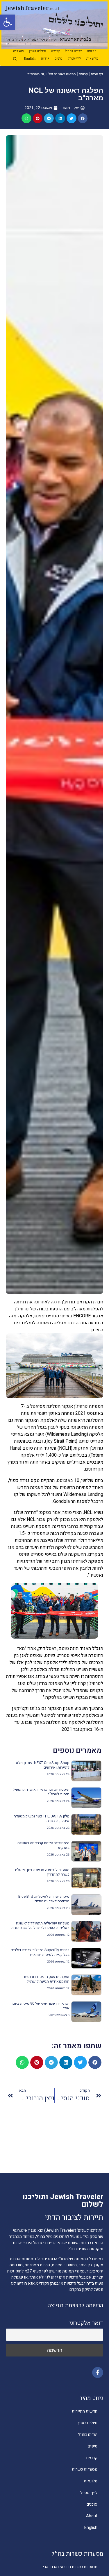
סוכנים (92, 2504)
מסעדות (18, 51)
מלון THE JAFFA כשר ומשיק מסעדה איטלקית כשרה (42, 1818)
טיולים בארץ (37, 51)
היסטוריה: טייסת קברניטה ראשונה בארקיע (43, 1845)
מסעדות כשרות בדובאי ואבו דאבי (70, 2567)
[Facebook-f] (98, 2372)
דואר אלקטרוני (86, 2323)
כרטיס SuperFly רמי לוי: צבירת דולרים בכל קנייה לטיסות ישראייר (40, 1952)
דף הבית (97, 74)
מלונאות (92, 59)
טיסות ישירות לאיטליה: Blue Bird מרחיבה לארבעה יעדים (44, 1899)
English (30, 59)
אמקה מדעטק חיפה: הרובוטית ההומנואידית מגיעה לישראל (47, 1979)
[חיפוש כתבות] (15, 59)
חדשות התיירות (85, 2411)
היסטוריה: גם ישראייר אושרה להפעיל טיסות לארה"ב (41, 1792)
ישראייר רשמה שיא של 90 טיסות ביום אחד (41, 2006)
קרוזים (55, 51)
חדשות (92, 51)
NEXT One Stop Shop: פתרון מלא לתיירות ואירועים (43, 1765)
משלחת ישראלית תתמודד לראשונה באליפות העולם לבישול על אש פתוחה (40, 1925)
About (92, 2516)
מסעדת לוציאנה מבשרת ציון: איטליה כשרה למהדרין (42, 1872)
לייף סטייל (74, 59)
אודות (45, 59)
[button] (8, 22)
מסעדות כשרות (85, 2469)
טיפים (58, 59)
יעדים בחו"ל (73, 51)
